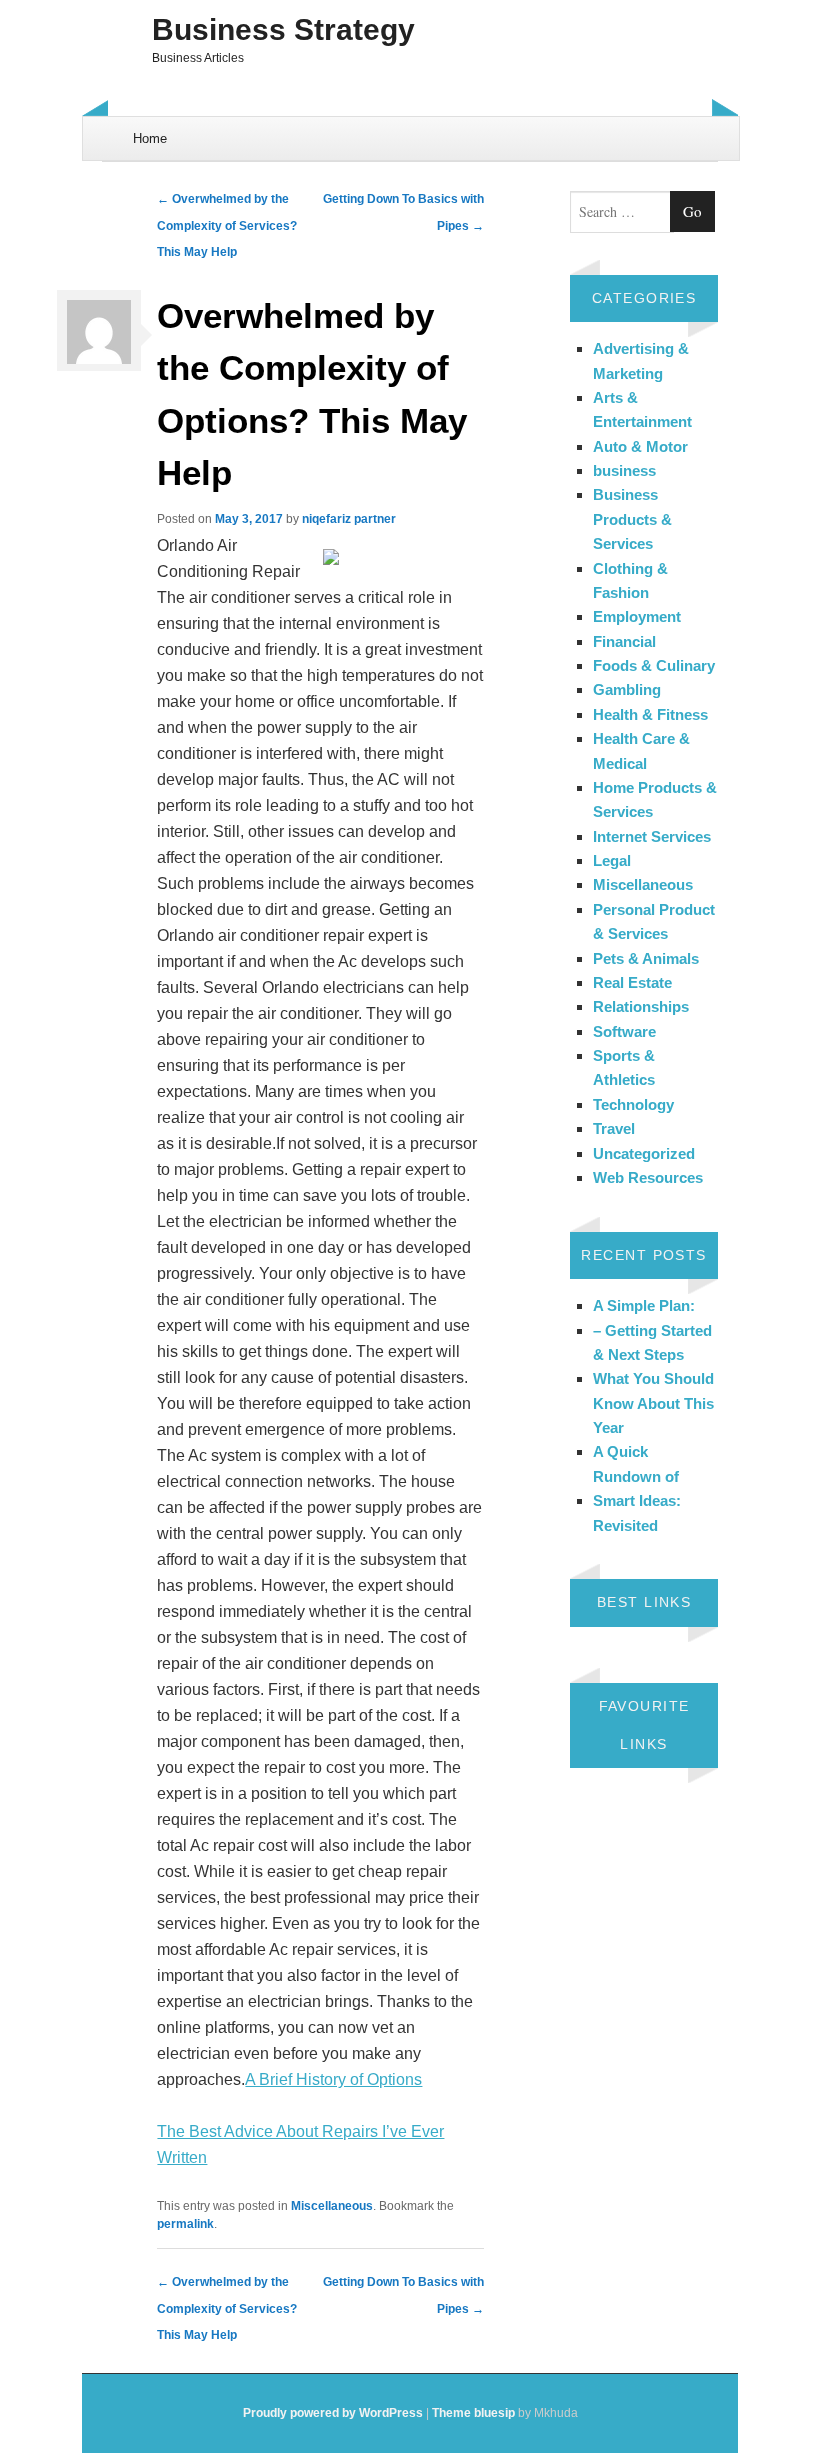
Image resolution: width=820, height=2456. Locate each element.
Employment (637, 616)
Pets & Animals (646, 958)
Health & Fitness (650, 714)
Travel (614, 1128)
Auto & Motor (640, 446)
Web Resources (648, 1177)
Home (150, 138)
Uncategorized (644, 1153)
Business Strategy (283, 29)
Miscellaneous (332, 2206)
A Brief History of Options (333, 2079)
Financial (624, 641)
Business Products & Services (632, 519)
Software (624, 1031)
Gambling (627, 689)
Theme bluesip (473, 2413)
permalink (185, 2224)
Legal (612, 860)
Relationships (641, 1006)
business (624, 470)
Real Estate (632, 982)
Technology (633, 1104)
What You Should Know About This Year (653, 1403)
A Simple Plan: (644, 1305)
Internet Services (652, 836)
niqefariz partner (349, 519)
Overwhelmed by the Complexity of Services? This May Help (227, 225)
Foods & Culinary (654, 665)
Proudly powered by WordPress (333, 2413)
